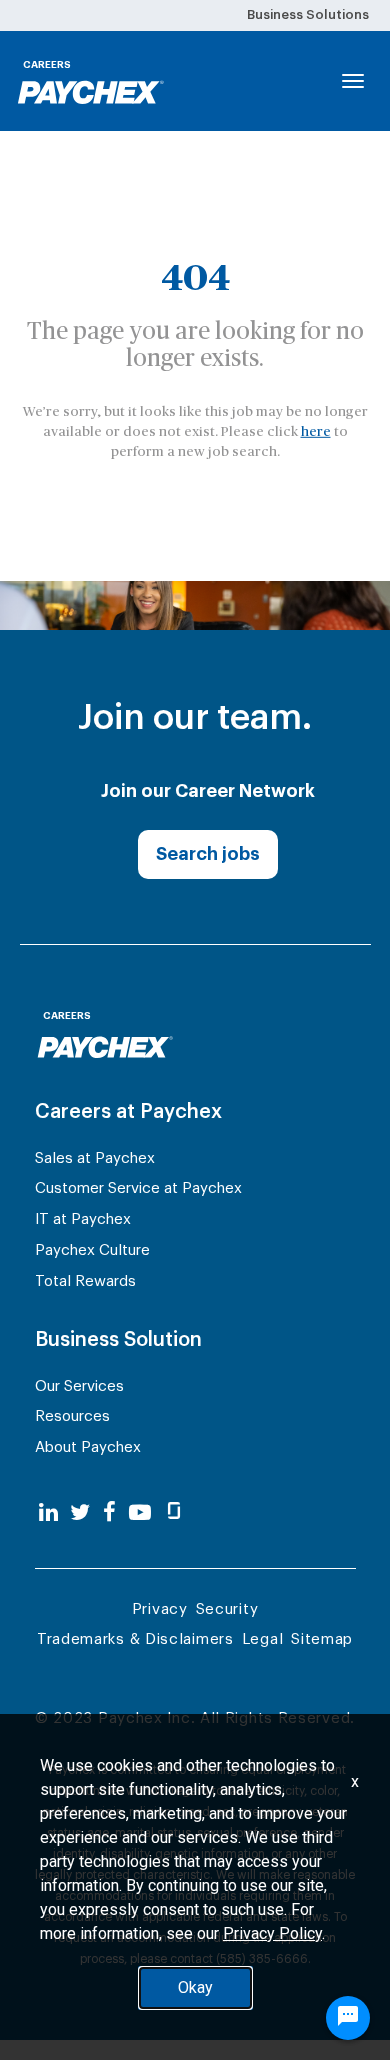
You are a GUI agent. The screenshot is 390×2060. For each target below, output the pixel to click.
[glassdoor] (174, 1513)
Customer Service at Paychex (138, 1188)
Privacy (160, 1609)
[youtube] (140, 1513)
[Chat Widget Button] (348, 2018)
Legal (263, 1639)
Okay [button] (195, 1987)
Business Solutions (308, 14)
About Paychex (88, 1447)
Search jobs (208, 854)
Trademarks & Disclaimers (135, 1639)
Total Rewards (85, 1281)
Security (227, 1609)
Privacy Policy (272, 1933)
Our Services (79, 1386)
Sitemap (322, 1639)
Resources (72, 1416)
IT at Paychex (83, 1219)
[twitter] (80, 1513)
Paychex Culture (92, 1250)
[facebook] (109, 1513)
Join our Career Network (208, 791)
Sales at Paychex (95, 1158)
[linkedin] (48, 1513)
